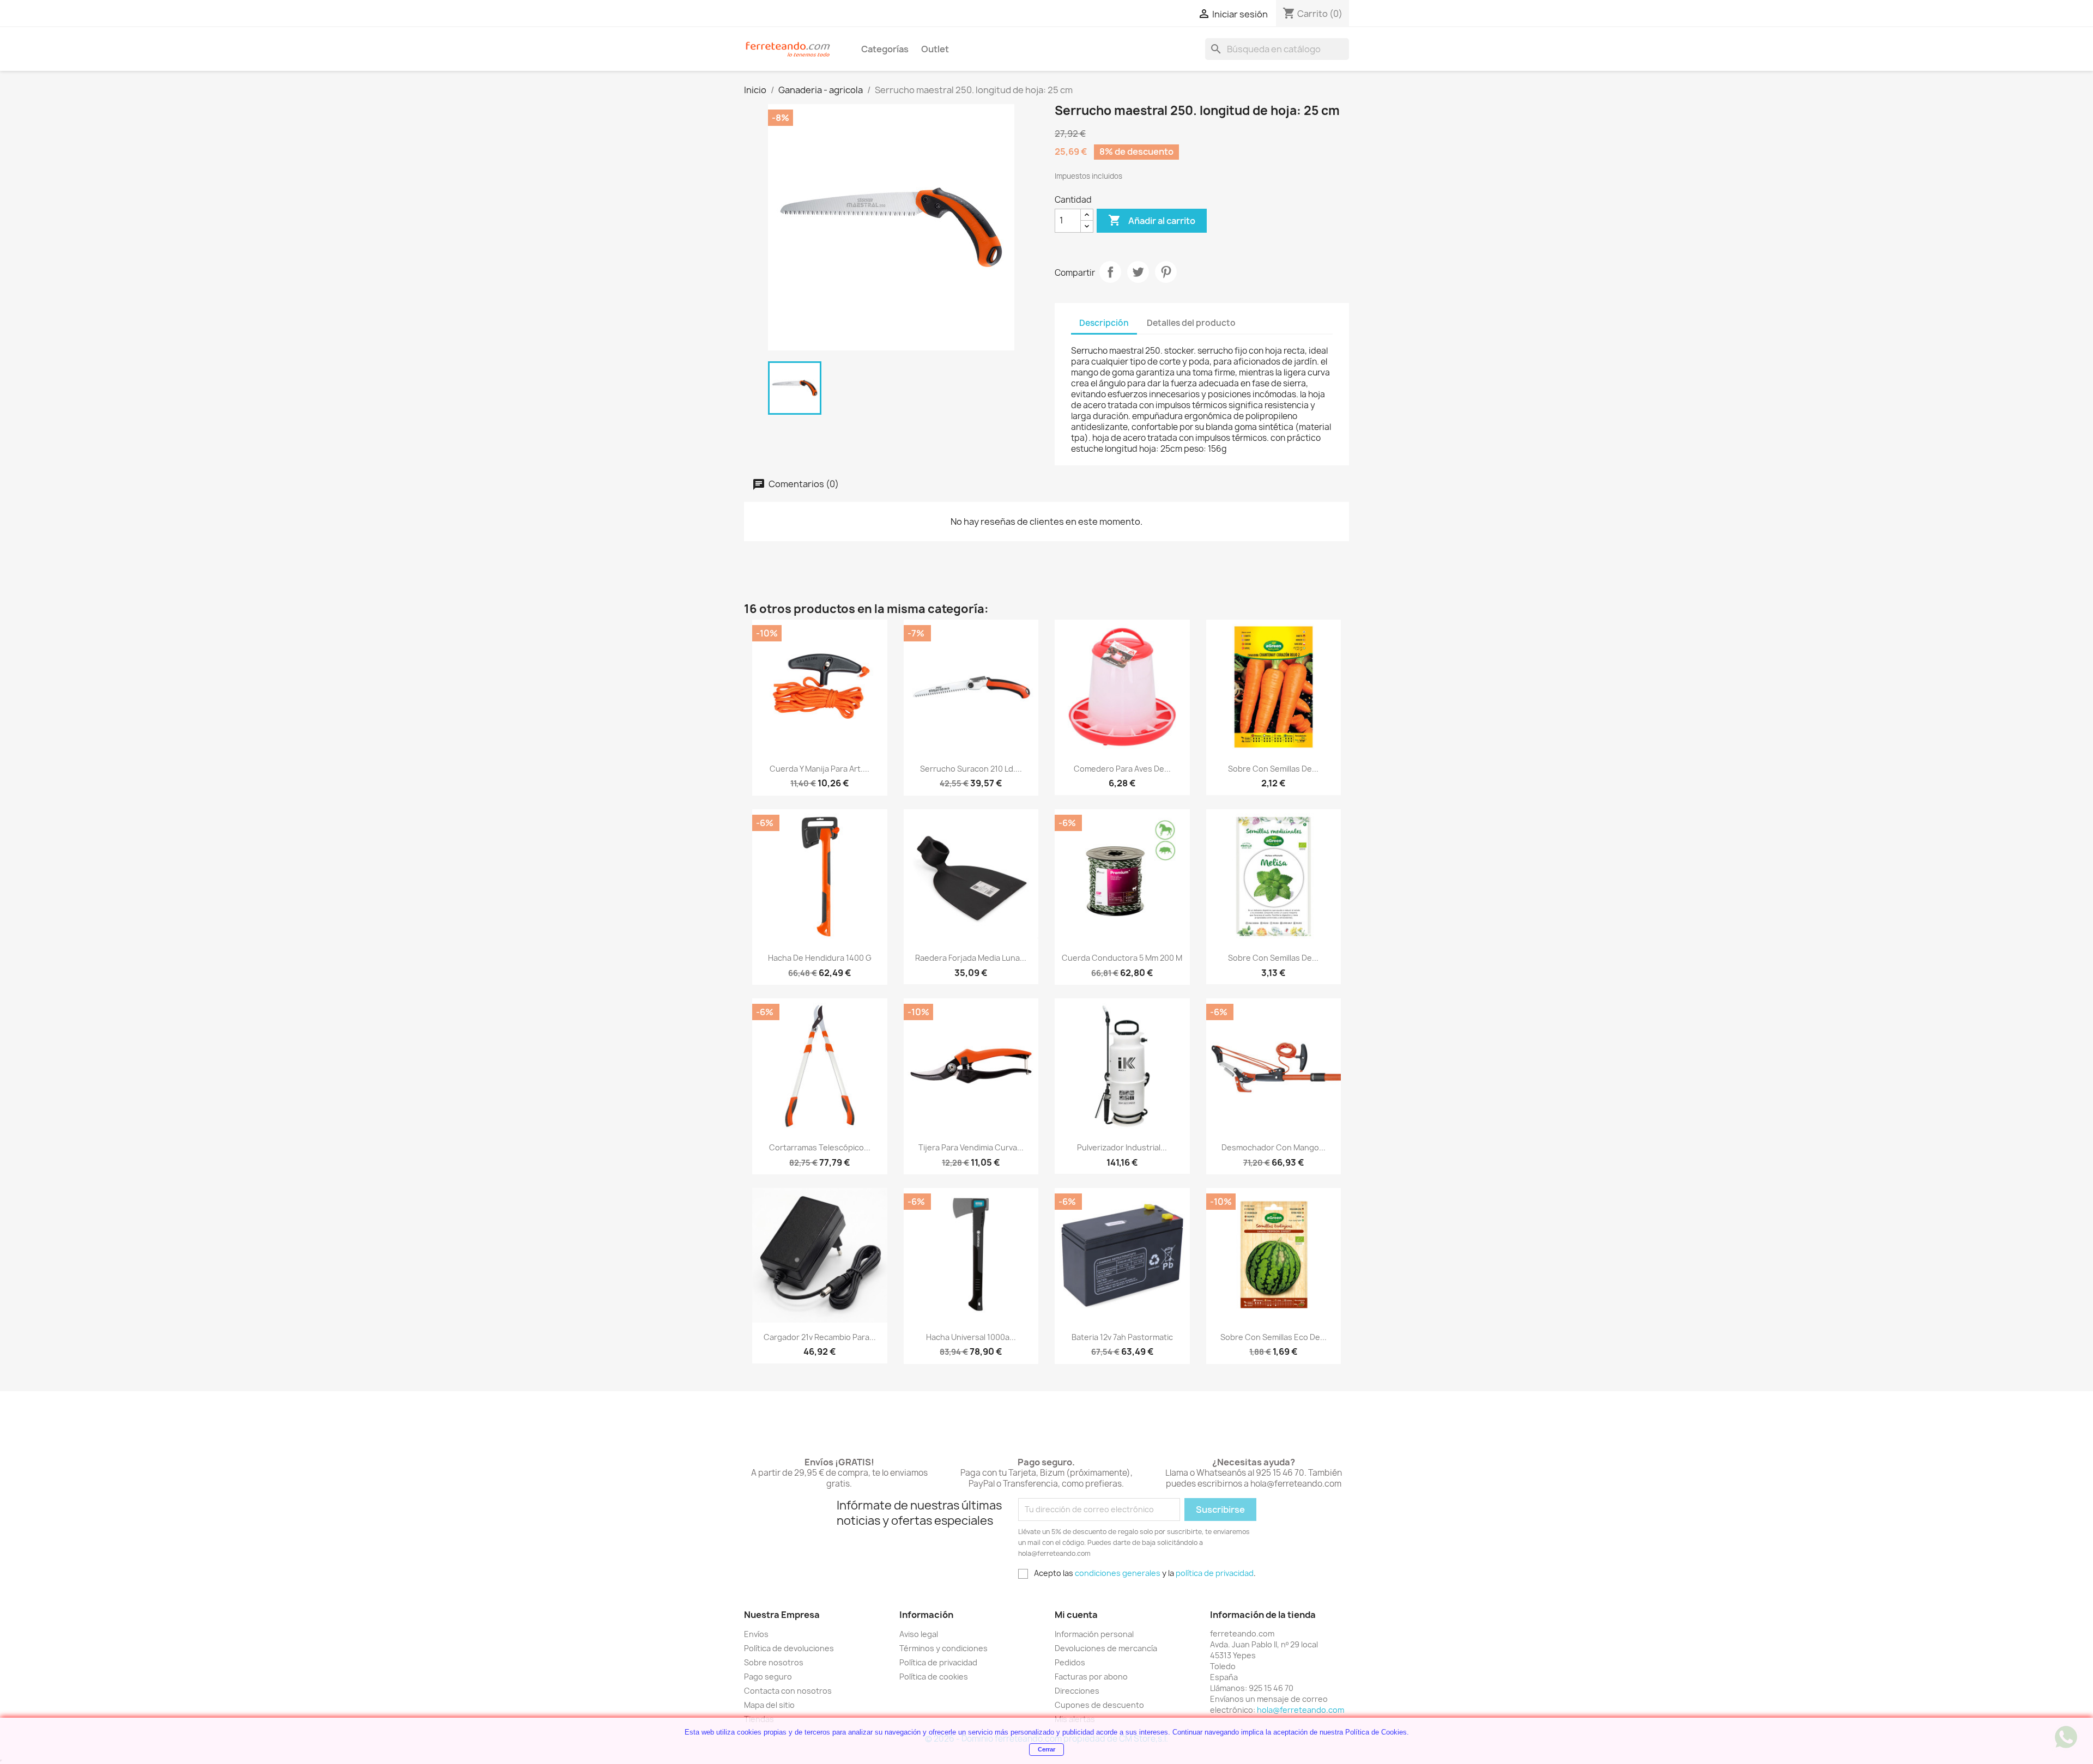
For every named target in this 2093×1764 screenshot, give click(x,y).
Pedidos (1070, 1662)
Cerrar (1046, 1749)
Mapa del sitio (769, 1705)
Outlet (935, 49)
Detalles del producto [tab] (1191, 323)
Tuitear (1138, 272)
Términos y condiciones (943, 1648)
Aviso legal (919, 1634)
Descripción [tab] (1104, 323)
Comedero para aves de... (1122, 769)
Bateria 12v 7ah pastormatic (1122, 1337)
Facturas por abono (1091, 1677)
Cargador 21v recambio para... (820, 1337)
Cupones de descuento (1099, 1705)
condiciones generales (1118, 1573)
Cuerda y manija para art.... (819, 769)
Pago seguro (768, 1677)
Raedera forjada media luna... (971, 958)
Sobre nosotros (774, 1662)
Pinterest (1166, 272)
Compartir (1110, 272)
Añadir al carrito (1152, 220)
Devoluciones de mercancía (1106, 1648)
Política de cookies (934, 1677)
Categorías (885, 49)
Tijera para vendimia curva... (971, 1147)
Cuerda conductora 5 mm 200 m (1122, 958)
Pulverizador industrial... (1122, 1147)
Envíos (756, 1634)
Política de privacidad (938, 1662)
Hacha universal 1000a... (971, 1337)
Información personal (1094, 1634)
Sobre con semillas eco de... (1274, 1337)
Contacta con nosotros (788, 1691)
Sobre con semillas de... (1273, 769)
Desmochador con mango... (1274, 1147)
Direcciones (1077, 1691)
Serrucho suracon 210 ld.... (971, 769)
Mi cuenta (1076, 1615)
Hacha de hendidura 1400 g (820, 958)
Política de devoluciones (789, 1648)
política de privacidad (1215, 1573)
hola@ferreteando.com (1300, 1710)
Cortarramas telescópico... (820, 1147)
